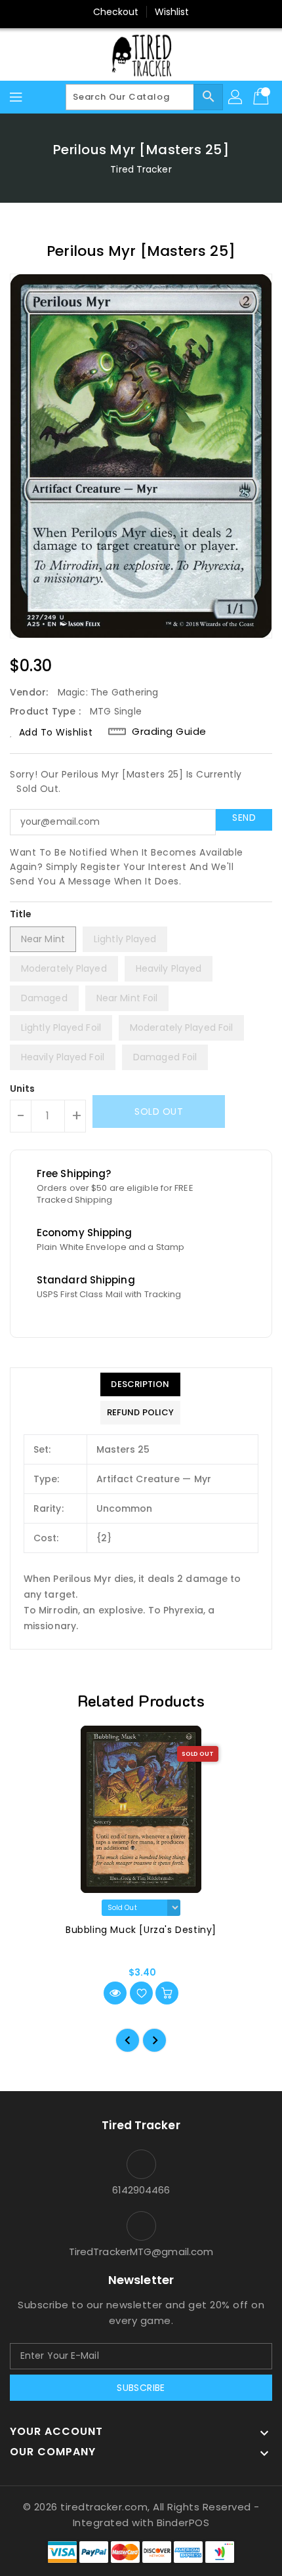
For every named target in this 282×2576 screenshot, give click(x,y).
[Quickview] (115, 1993)
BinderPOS (183, 2523)
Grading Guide (169, 732)
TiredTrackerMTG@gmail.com (141, 2252)
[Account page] (236, 97)
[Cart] (262, 97)
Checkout (116, 12)
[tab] (140, 1384)
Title (21, 914)
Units (23, 1089)
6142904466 (141, 2190)
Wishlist (172, 12)
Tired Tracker (141, 169)
